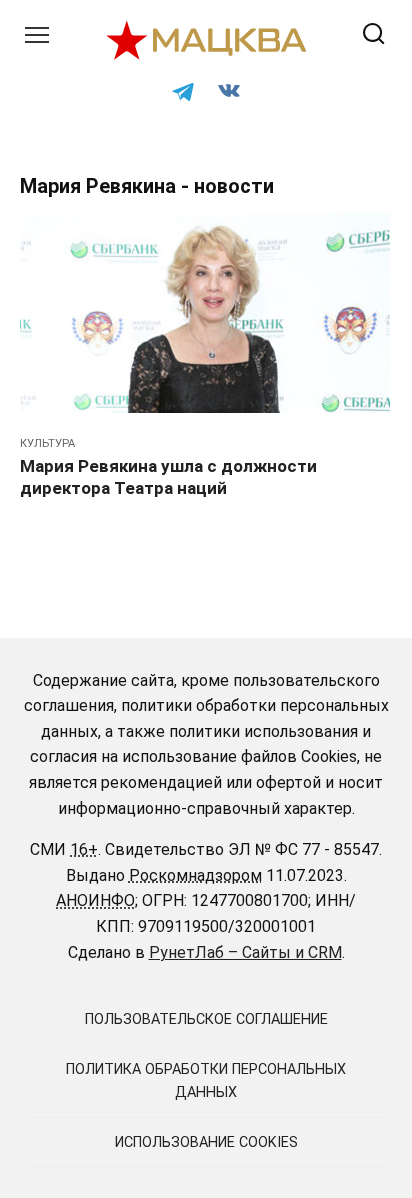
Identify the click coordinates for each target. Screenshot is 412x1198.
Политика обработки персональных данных (206, 1081)
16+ (84, 849)
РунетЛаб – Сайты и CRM (245, 952)
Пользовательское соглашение (206, 1019)
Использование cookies (206, 1142)
